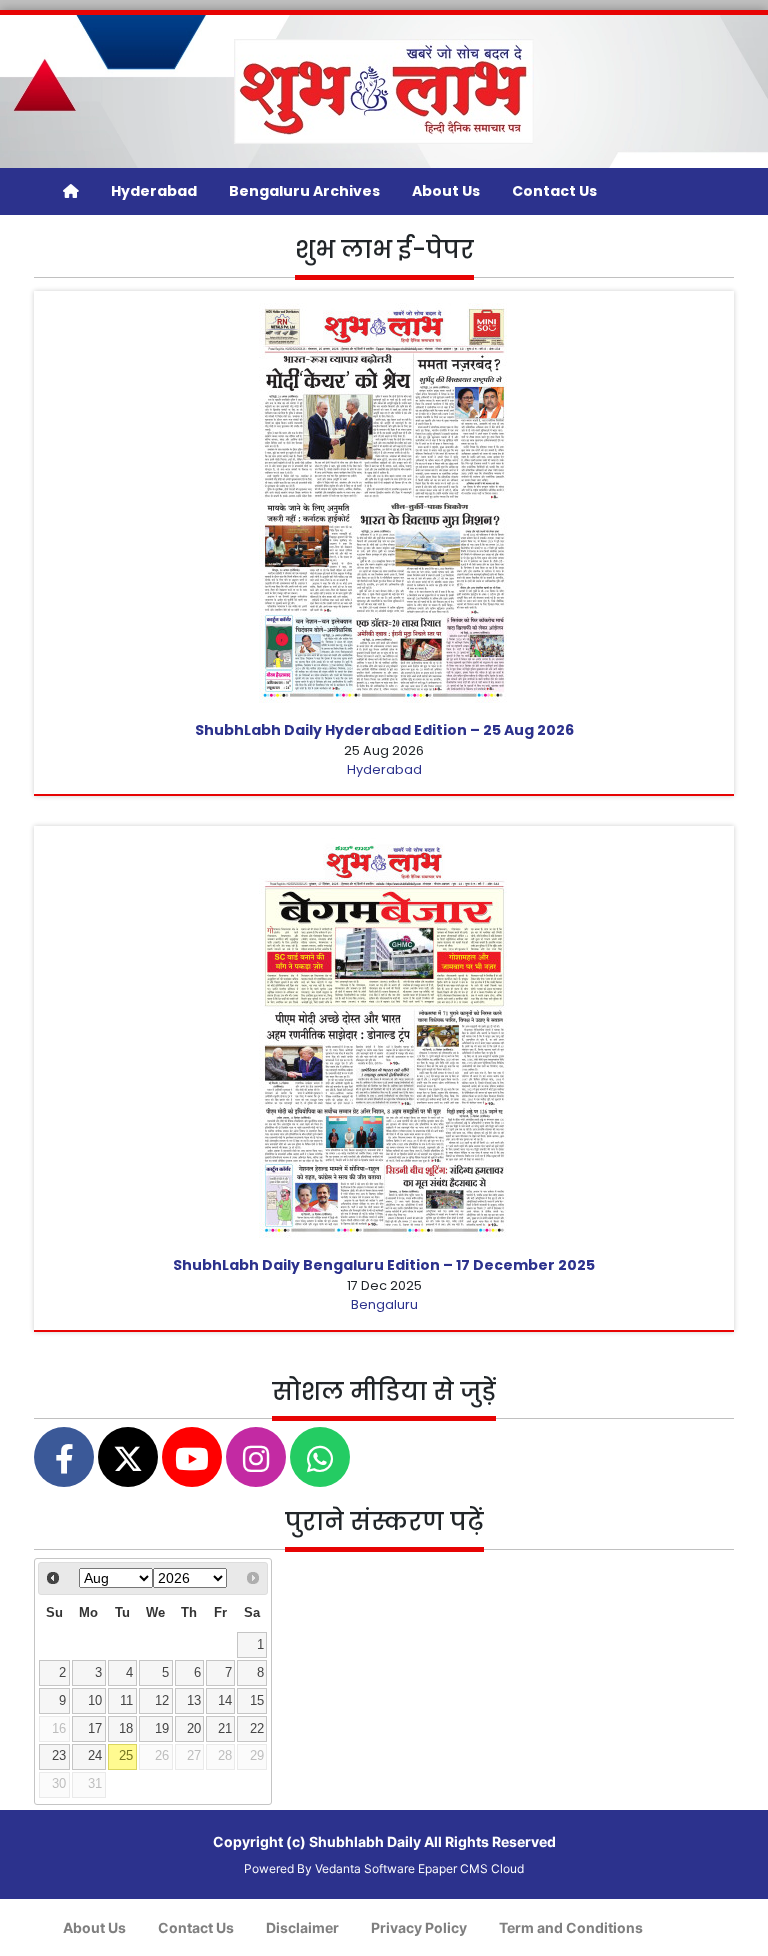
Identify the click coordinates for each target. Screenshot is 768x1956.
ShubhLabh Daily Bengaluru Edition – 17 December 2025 (384, 1265)
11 (126, 1701)
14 (225, 1701)
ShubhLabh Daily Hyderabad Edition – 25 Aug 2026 (384, 730)
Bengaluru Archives (304, 191)
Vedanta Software (365, 1868)
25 (126, 1756)
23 (59, 1756)
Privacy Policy (419, 1927)
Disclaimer (302, 1927)
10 (95, 1701)
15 (257, 1701)
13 (194, 1701)
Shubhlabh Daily (365, 1841)
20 (194, 1729)
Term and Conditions (571, 1927)
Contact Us (554, 191)
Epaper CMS (453, 1868)
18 (126, 1729)
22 (257, 1729)
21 (225, 1729)
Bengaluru (384, 1304)
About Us (446, 191)
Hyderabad (154, 191)
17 (95, 1729)
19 (162, 1729)
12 (162, 1701)
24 (95, 1756)
